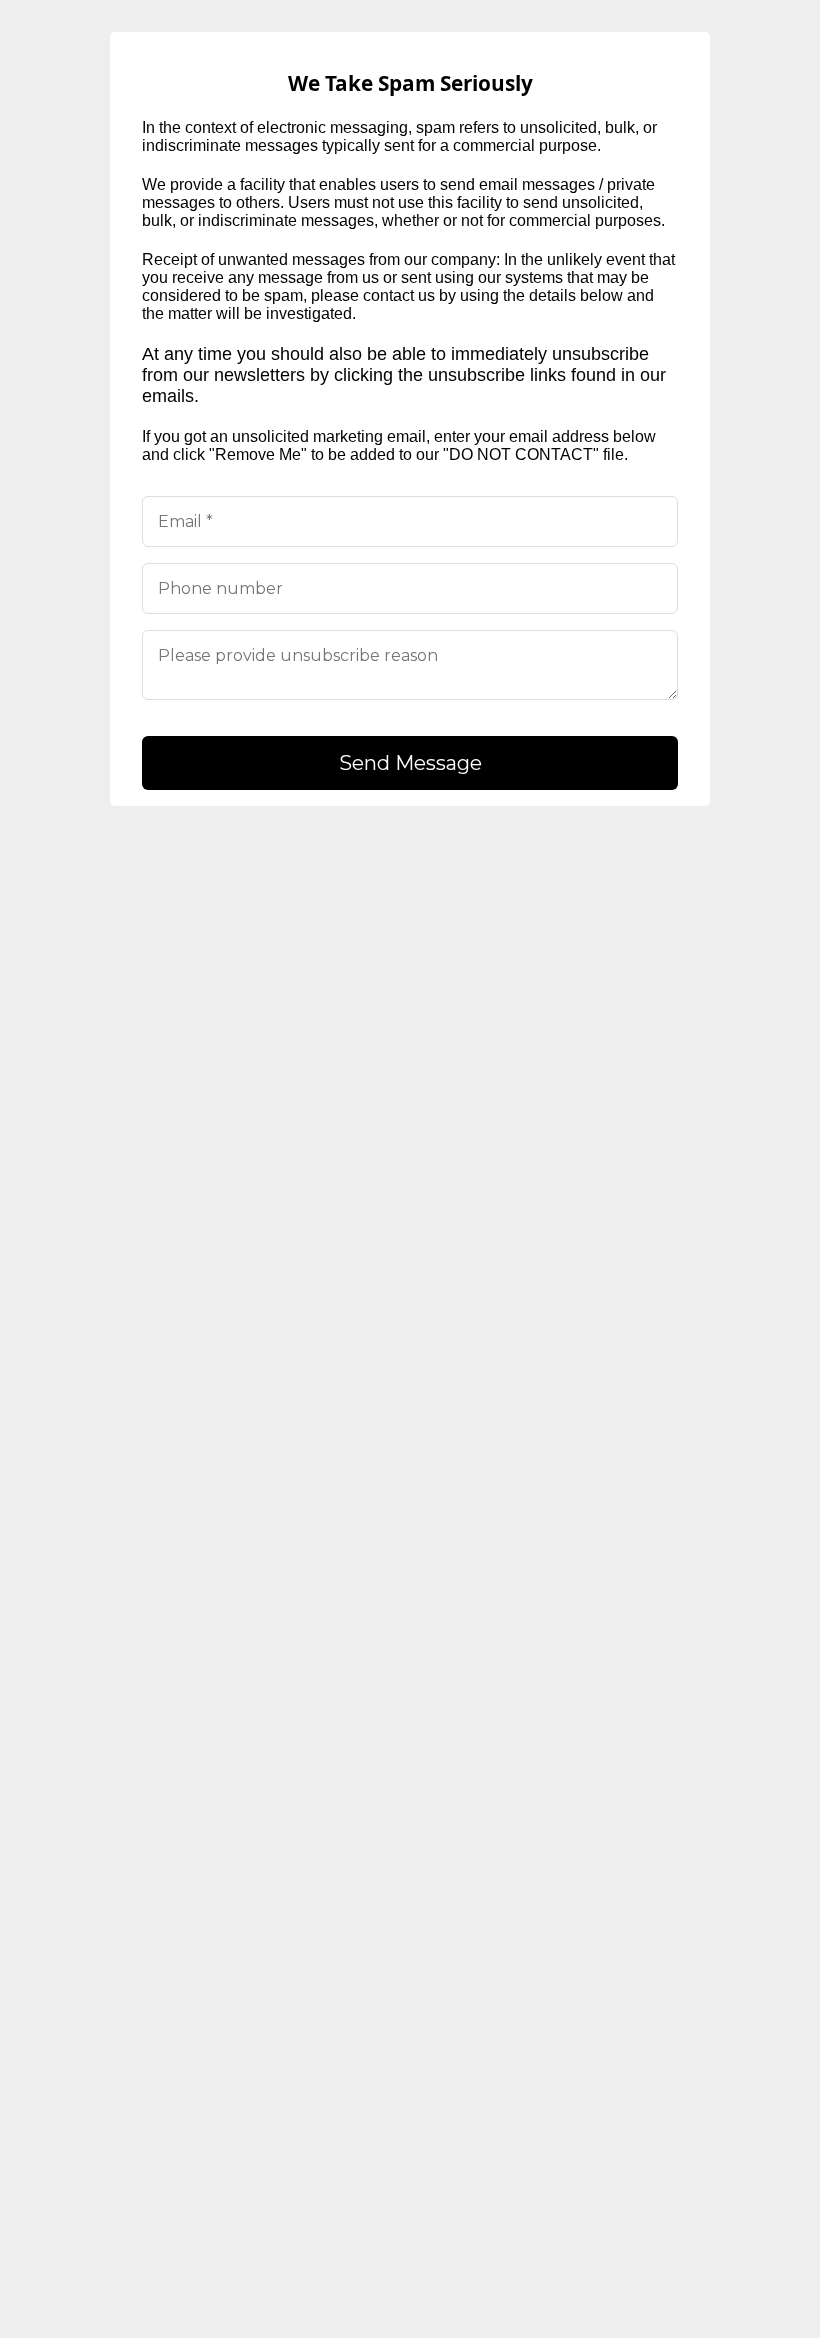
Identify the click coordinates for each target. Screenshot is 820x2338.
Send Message (410, 763)
